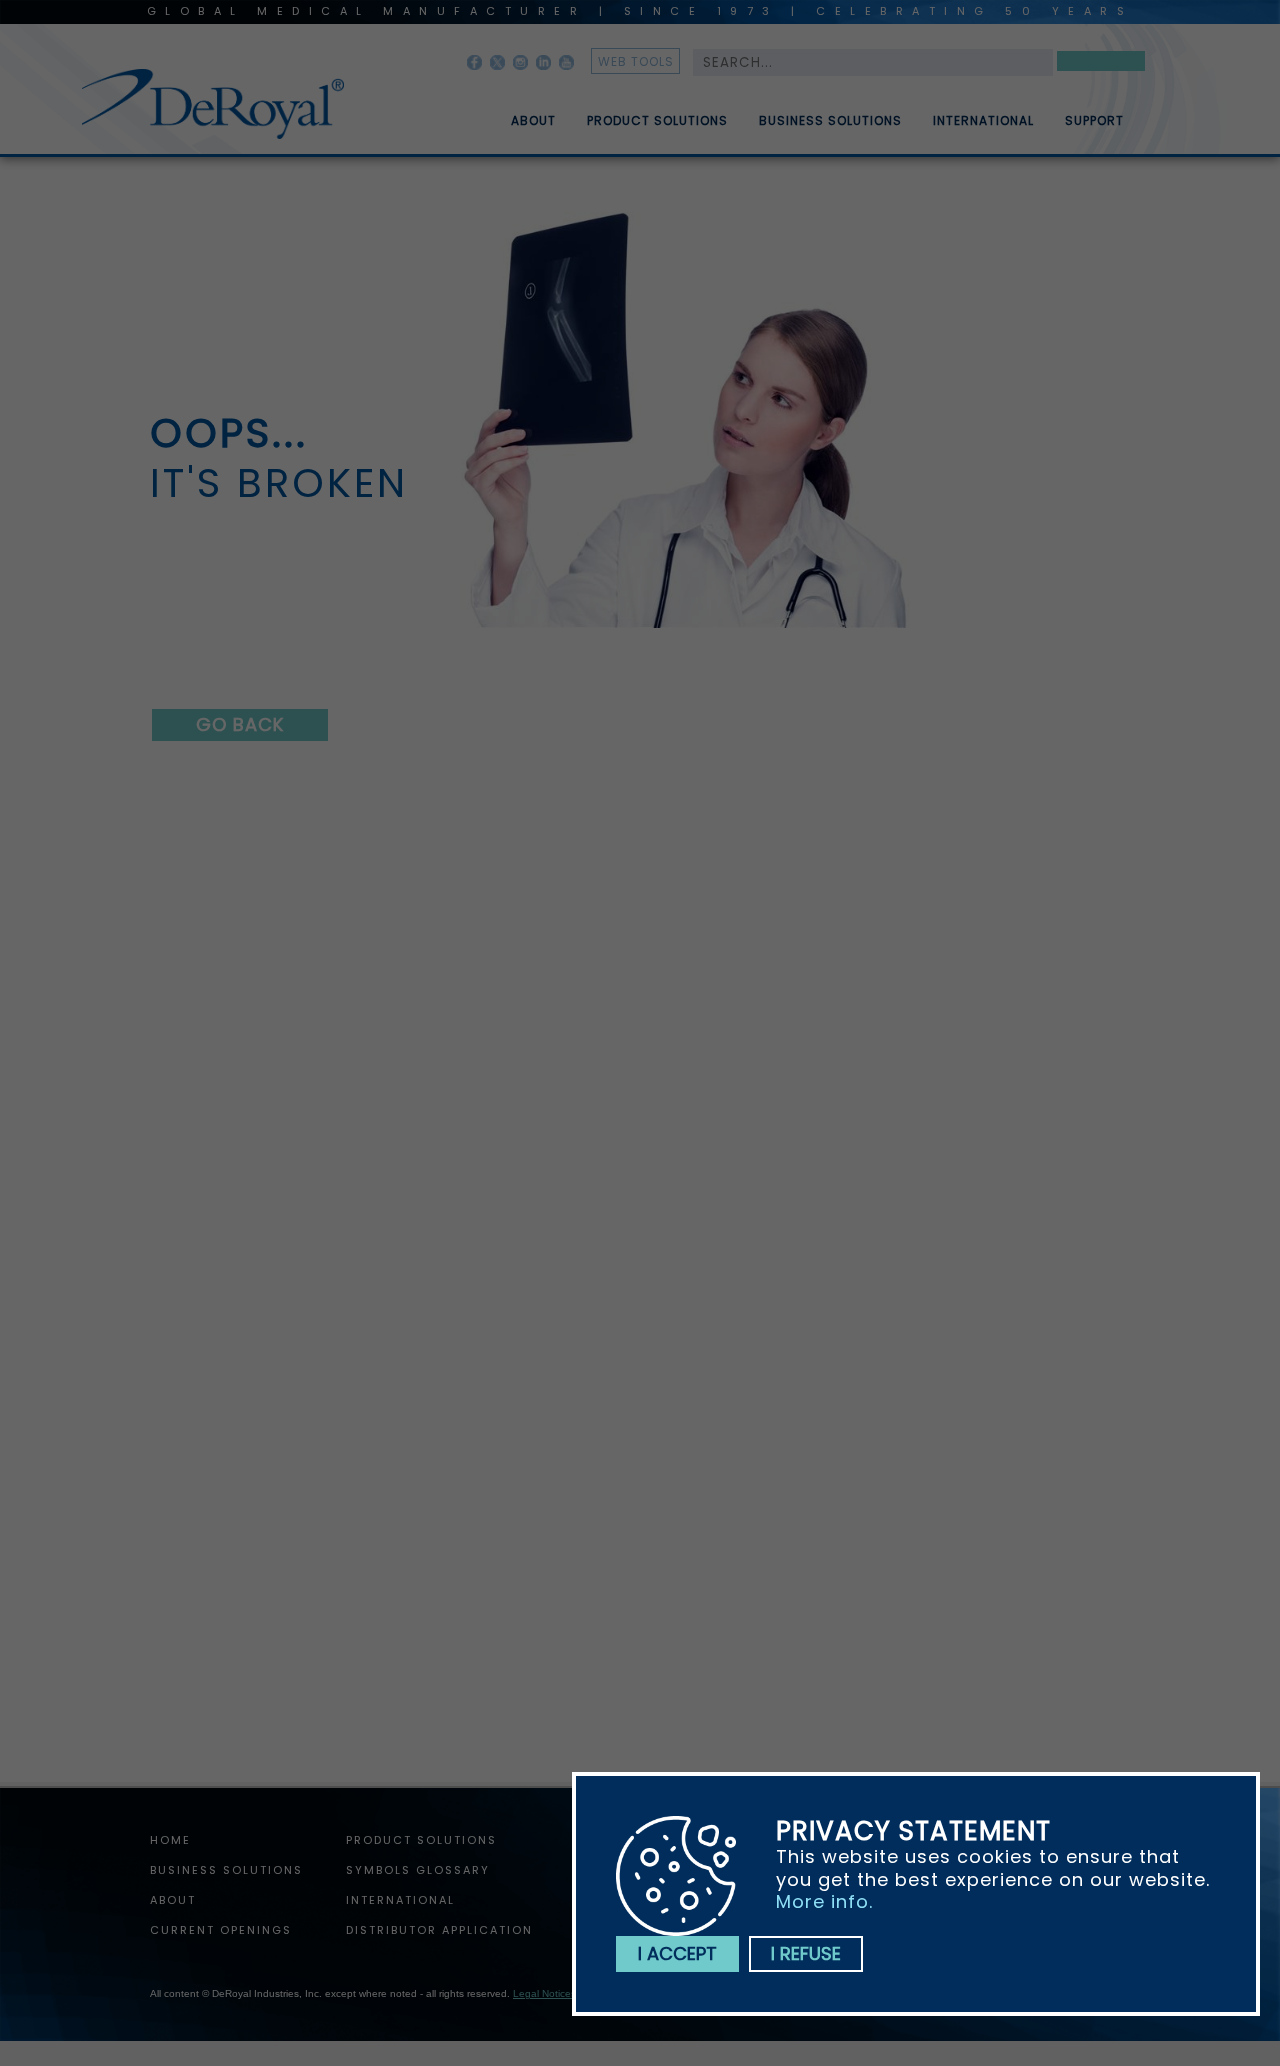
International (983, 121)
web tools (636, 61)
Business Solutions (830, 121)
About (533, 121)
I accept (677, 1953)
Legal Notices (544, 1993)
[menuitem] (519, 113)
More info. (824, 1901)
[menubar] (803, 113)
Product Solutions (657, 121)
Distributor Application (439, 1930)
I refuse (806, 1953)
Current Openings (221, 1930)
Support (1094, 121)
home (170, 1840)
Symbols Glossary (418, 1870)
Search (1101, 64)
